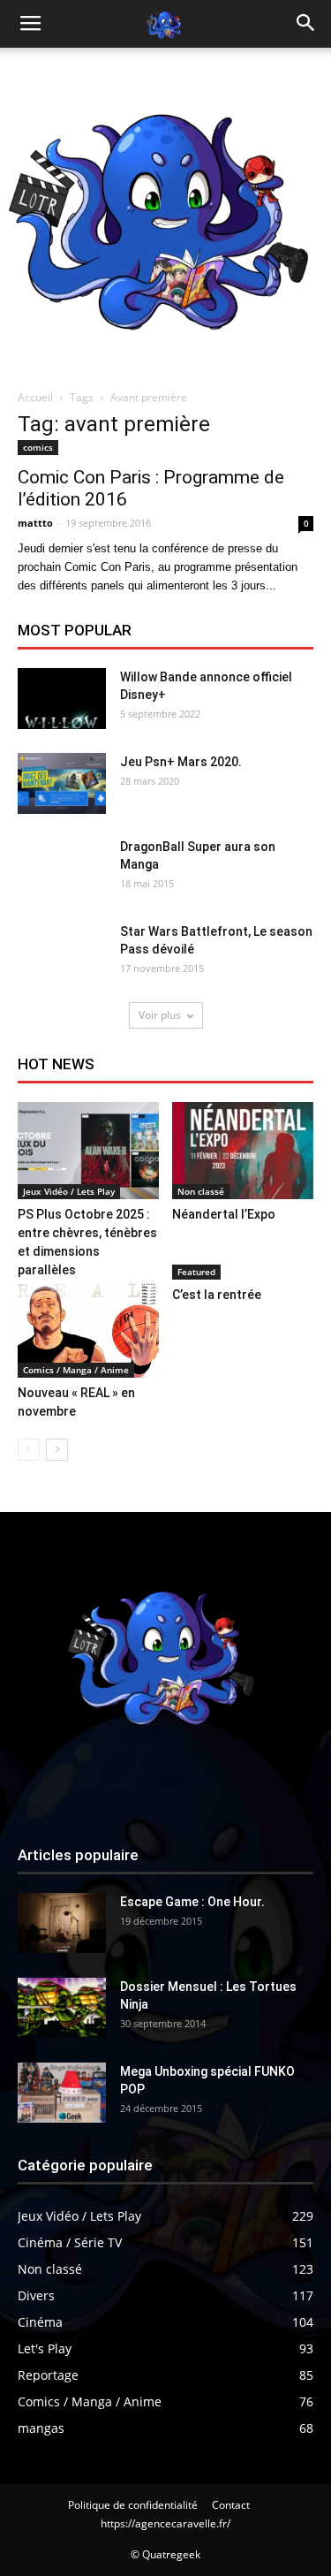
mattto (35, 523)
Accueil (35, 397)
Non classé (201, 1191)
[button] (306, 24)
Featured (196, 1272)
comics (38, 447)
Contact (231, 2505)
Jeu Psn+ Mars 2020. (181, 762)
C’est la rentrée (217, 1295)
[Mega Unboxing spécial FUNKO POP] (62, 2093)
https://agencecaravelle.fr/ (165, 2523)
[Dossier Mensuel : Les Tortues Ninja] (62, 2008)
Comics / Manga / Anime (76, 1370)
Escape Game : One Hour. (192, 1902)
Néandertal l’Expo (224, 1214)
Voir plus (160, 1015)
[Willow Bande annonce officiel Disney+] (62, 699)
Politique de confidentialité (133, 2505)
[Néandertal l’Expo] (243, 1151)
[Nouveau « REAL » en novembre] (88, 1329)
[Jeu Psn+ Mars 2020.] (62, 783)
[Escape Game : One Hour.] (62, 1923)
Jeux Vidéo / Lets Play (69, 1191)
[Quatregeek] (165, 213)
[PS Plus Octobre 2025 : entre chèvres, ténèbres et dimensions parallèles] (88, 1151)
